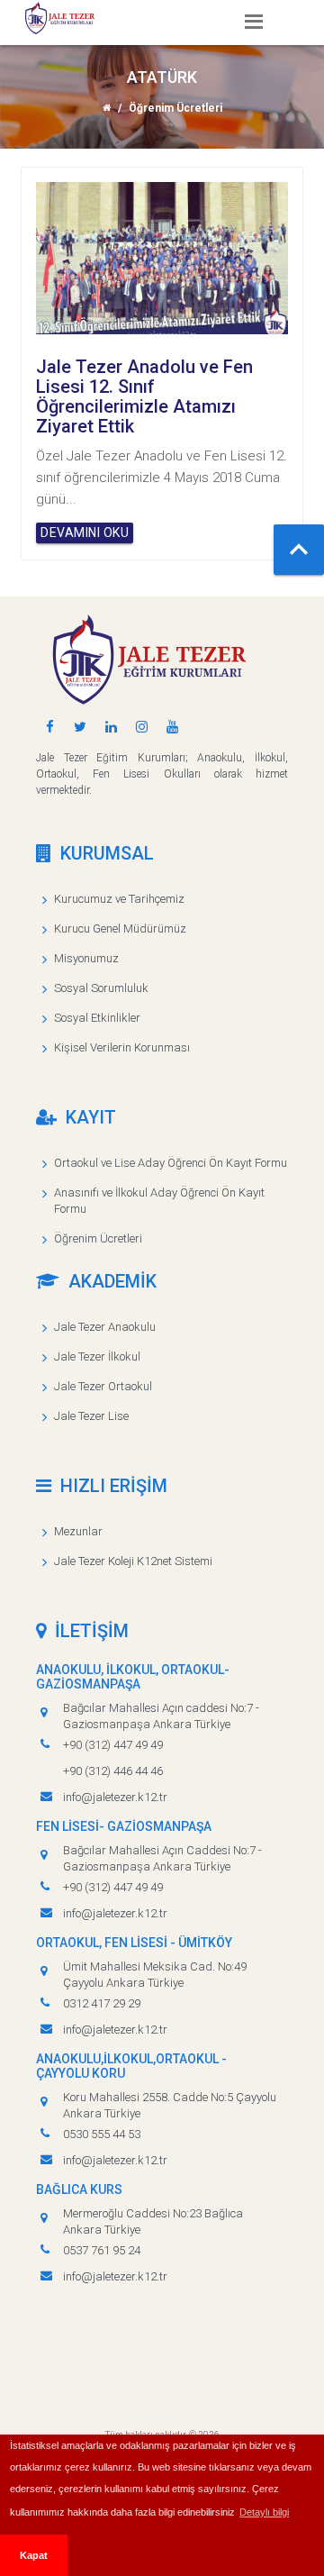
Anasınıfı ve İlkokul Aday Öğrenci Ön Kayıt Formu (159, 1201)
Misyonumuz (86, 958)
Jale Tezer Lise (91, 1416)
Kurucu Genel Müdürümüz (120, 928)
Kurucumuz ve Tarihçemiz (119, 899)
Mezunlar (78, 1531)
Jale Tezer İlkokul (97, 1356)
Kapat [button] (34, 2555)
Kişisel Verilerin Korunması (122, 1047)
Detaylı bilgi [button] (264, 2512)
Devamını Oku (85, 532)
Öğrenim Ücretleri (98, 1238)
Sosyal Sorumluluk (101, 988)
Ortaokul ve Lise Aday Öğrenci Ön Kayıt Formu (171, 1163)
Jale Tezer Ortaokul (103, 1386)
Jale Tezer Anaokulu (105, 1327)
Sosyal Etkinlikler (97, 1018)
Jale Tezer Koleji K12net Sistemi (133, 1561)
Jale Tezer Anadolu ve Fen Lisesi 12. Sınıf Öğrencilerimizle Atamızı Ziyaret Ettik (144, 396)
